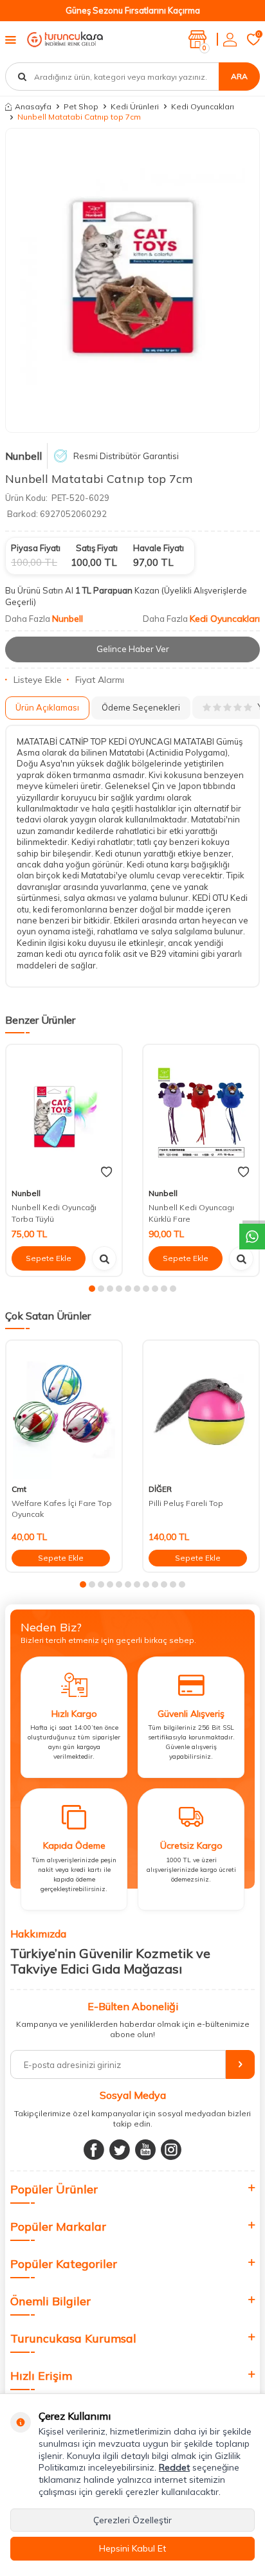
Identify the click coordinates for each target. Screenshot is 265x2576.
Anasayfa (33, 106)
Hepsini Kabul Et (132, 2548)
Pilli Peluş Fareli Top (186, 1503)
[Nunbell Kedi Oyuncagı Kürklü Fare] (201, 1114)
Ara (239, 76)
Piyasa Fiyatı (36, 548)
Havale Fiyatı (159, 548)
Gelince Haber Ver (133, 649)
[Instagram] (171, 2150)
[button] (92, 1289)
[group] (132, 281)
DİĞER (160, 1489)
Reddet (174, 2467)
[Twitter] (120, 2150)
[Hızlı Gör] (104, 1258)
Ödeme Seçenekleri (141, 707)
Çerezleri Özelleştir (132, 2520)
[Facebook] (94, 2150)
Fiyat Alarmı (100, 680)
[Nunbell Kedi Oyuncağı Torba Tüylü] (64, 1114)
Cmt (19, 1489)
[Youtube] (145, 2150)
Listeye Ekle (38, 680)
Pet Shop (81, 106)
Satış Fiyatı (97, 548)
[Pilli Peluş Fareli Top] (201, 1410)
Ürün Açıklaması (47, 707)
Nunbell (23, 456)
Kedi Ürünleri (135, 106)
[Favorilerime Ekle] (106, 1172)
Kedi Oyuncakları (203, 106)
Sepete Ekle (49, 1258)
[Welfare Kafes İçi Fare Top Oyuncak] (64, 1410)
